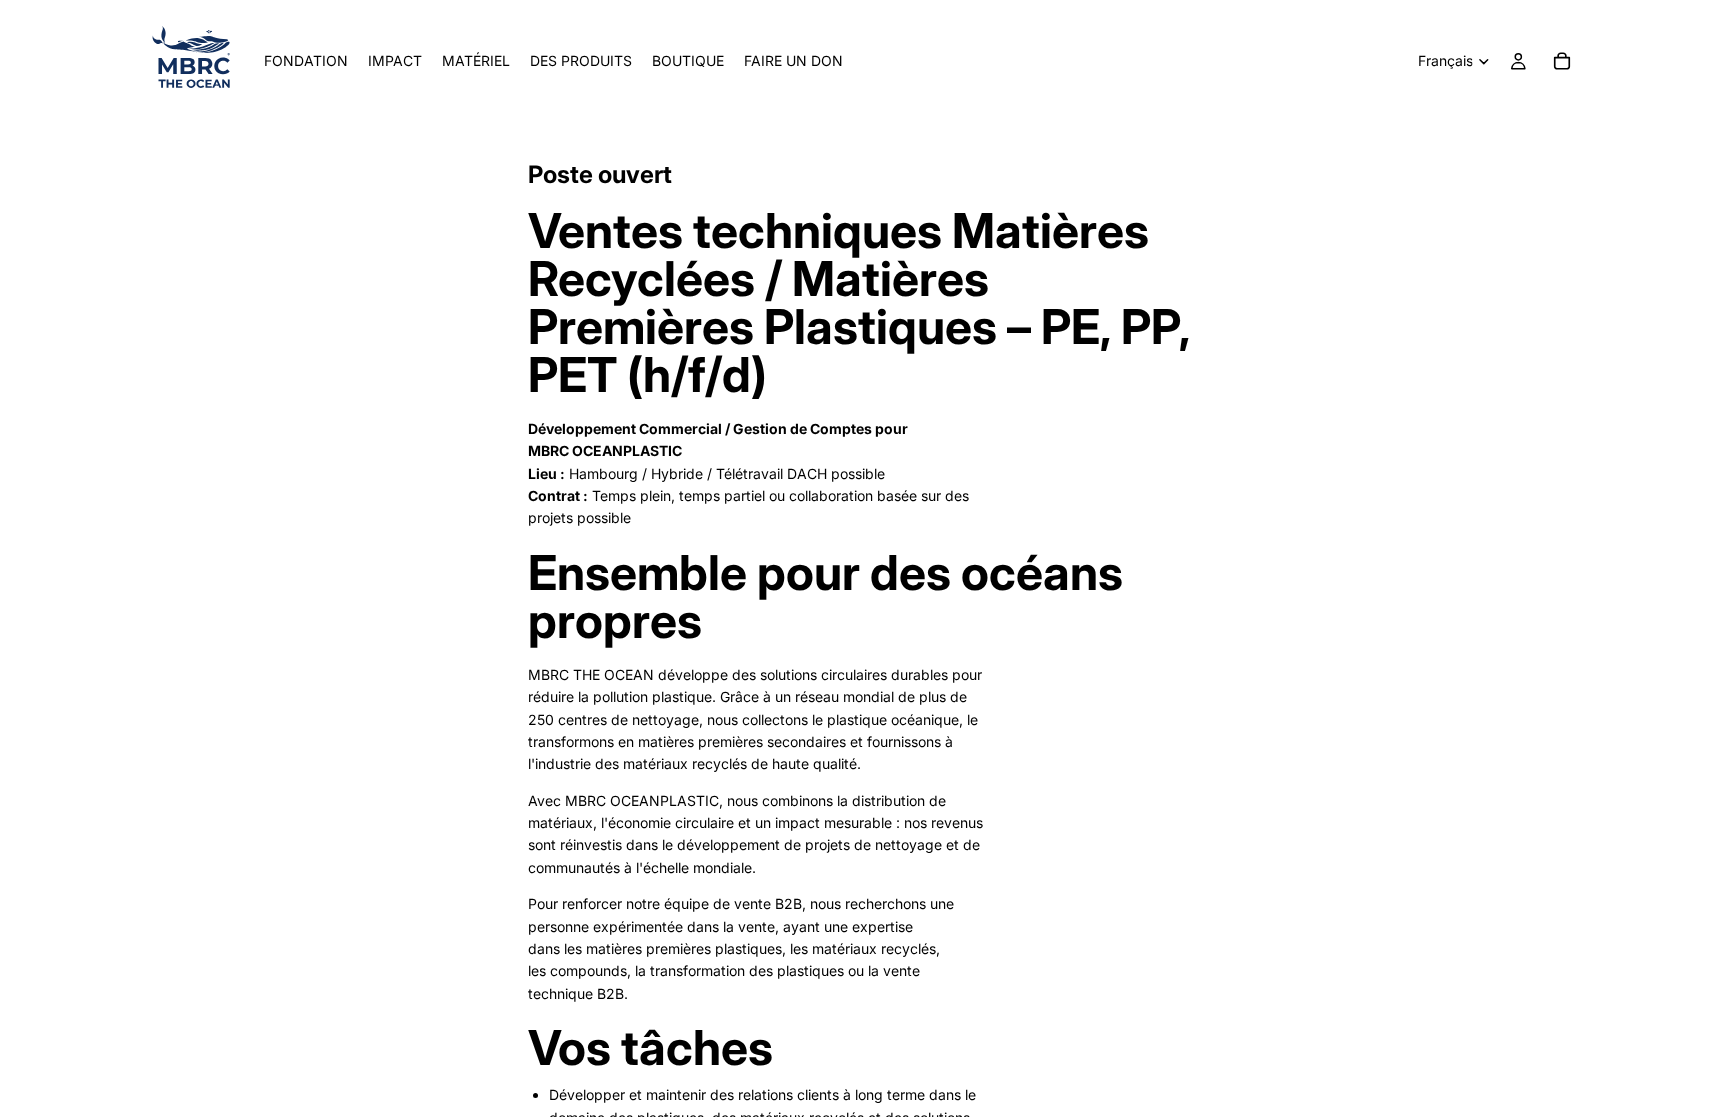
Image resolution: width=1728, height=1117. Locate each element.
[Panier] (1562, 61)
